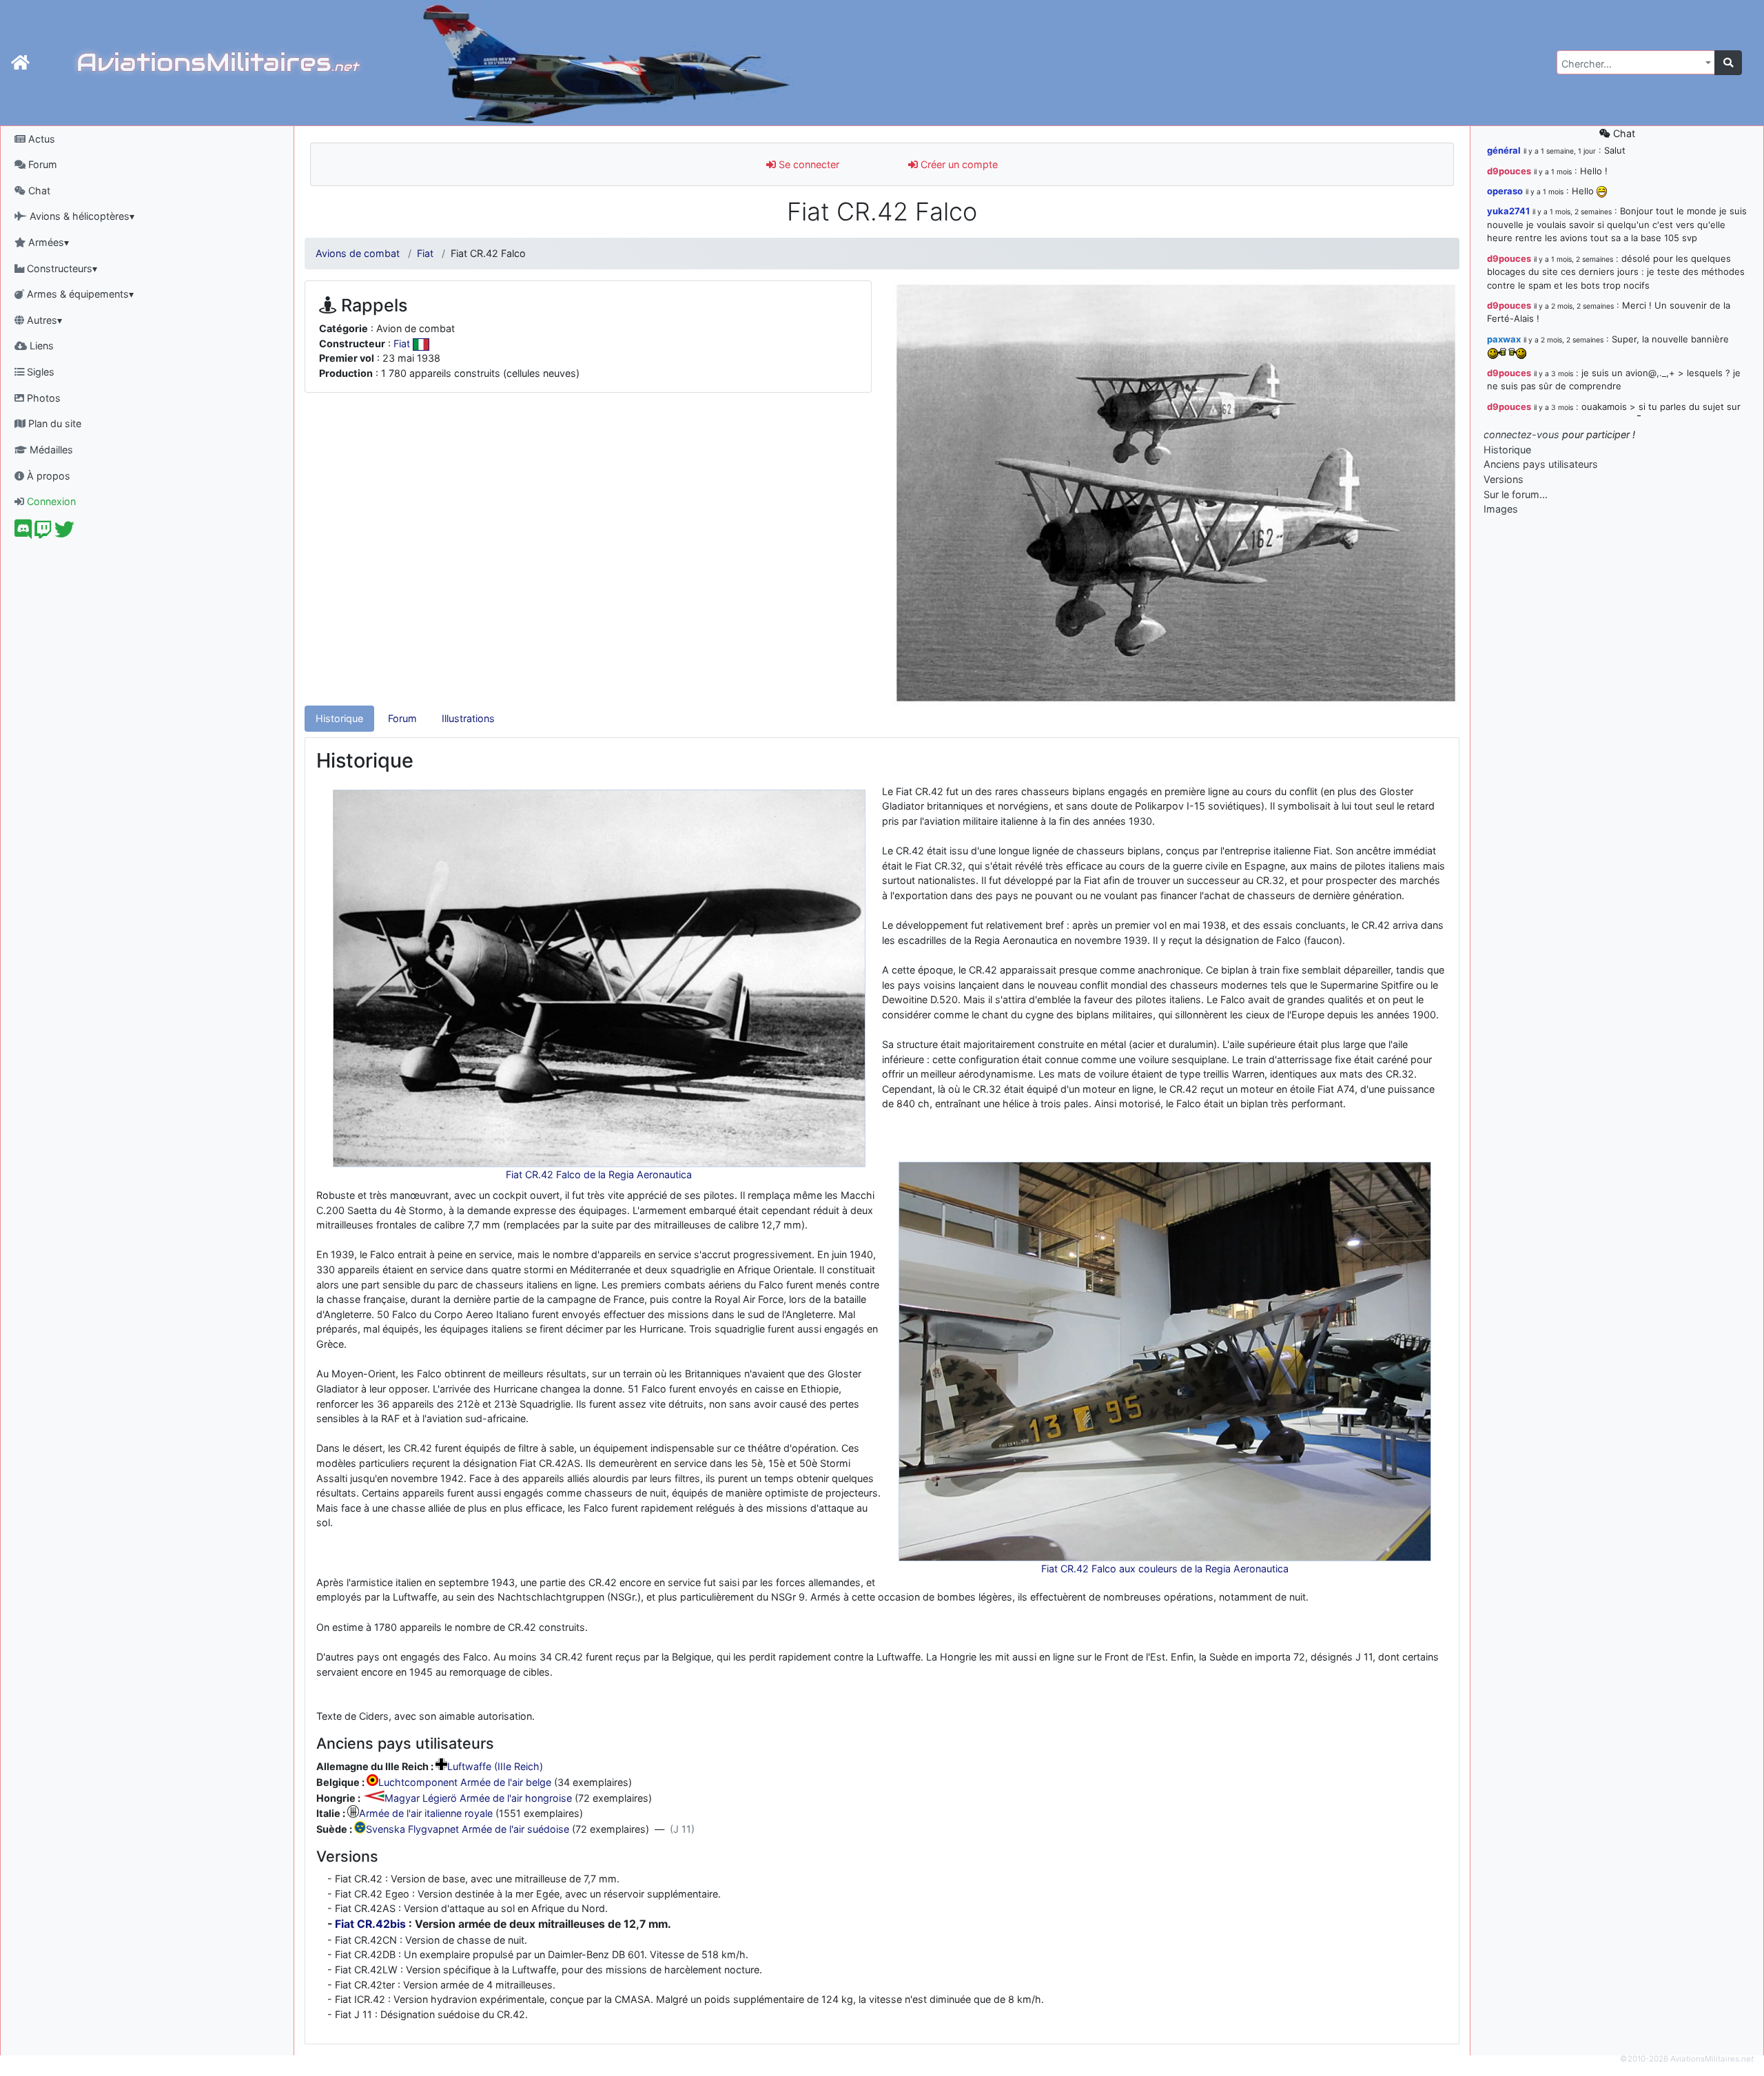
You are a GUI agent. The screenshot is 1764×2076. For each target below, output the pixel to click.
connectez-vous (1521, 434)
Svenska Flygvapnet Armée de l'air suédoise (468, 1830)
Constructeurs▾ (61, 268)
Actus (40, 139)
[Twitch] (43, 533)
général (1504, 150)
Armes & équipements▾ (79, 294)
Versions (1504, 479)
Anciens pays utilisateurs (1541, 464)
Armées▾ (47, 242)
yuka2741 (1508, 211)
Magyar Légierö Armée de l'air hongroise (478, 1798)
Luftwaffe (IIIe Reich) (495, 1766)
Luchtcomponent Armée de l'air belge (465, 1782)
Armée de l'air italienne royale (426, 1814)
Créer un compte (958, 164)
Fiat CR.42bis (370, 1924)
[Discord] (23, 533)
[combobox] (1636, 62)
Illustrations (468, 718)
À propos (47, 476)
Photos (42, 398)
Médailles (50, 450)
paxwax (1504, 339)
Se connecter (808, 164)
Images (1501, 509)
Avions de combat (358, 253)
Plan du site (53, 423)
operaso (1505, 191)
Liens (40, 346)
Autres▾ (43, 320)
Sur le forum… (1516, 494)
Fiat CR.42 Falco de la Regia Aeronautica (599, 1174)
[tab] (339, 719)
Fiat (425, 253)
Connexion (50, 501)
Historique (339, 718)
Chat (38, 191)
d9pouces (1509, 171)
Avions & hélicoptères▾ (81, 216)
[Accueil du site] (20, 63)
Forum (41, 164)
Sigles (39, 372)
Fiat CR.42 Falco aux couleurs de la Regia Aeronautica (1165, 1569)
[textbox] (1632, 64)
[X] (64, 533)
